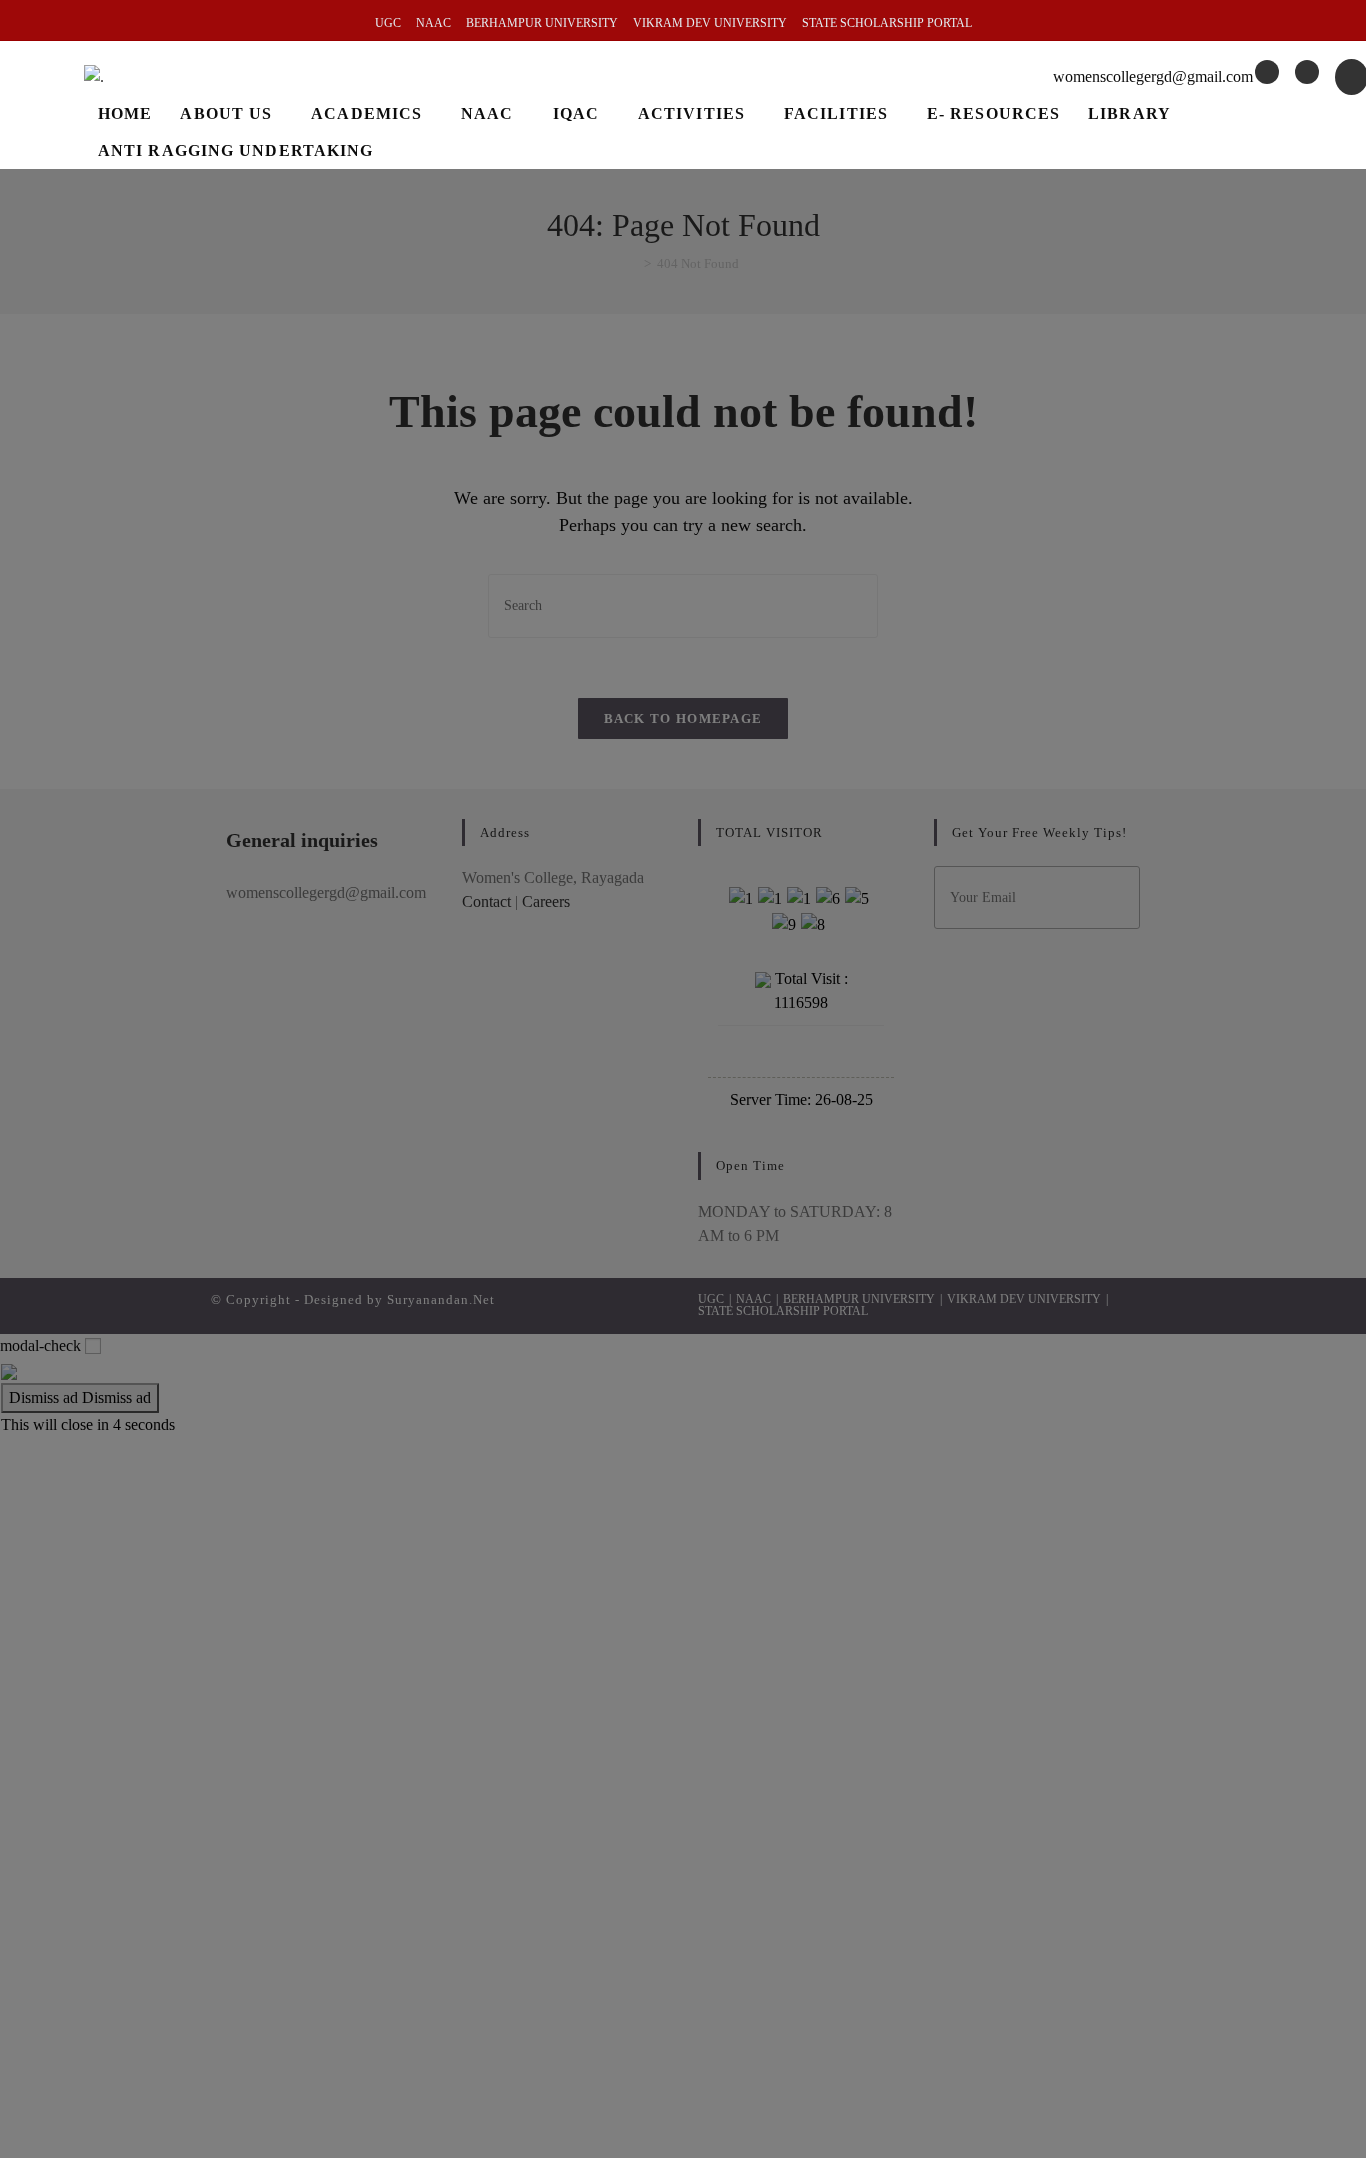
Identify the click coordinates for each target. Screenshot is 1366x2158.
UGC (388, 23)
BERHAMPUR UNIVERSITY (542, 23)
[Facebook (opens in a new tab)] (1267, 72)
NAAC (433, 23)
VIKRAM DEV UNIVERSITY (710, 23)
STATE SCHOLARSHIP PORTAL (887, 23)
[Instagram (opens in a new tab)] (1307, 72)
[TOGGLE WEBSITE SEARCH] (407, 150)
